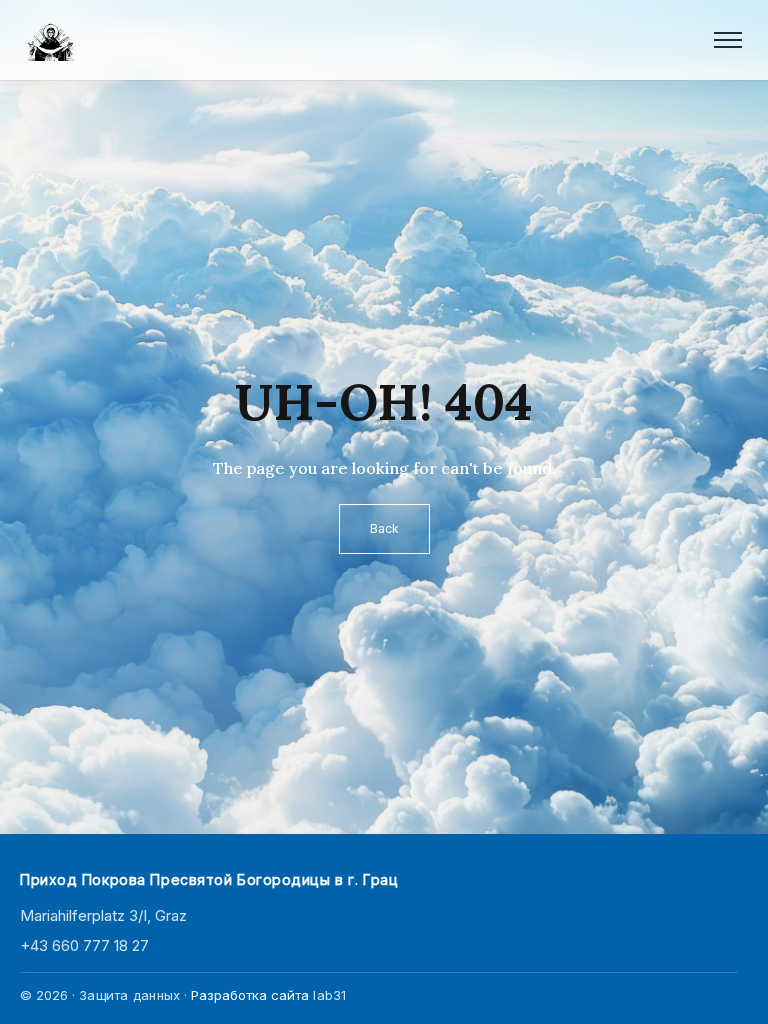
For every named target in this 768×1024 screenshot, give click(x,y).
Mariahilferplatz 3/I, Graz (103, 915)
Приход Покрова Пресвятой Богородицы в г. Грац (209, 879)
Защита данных (129, 995)
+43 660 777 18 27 (84, 945)
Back (384, 528)
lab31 (329, 995)
